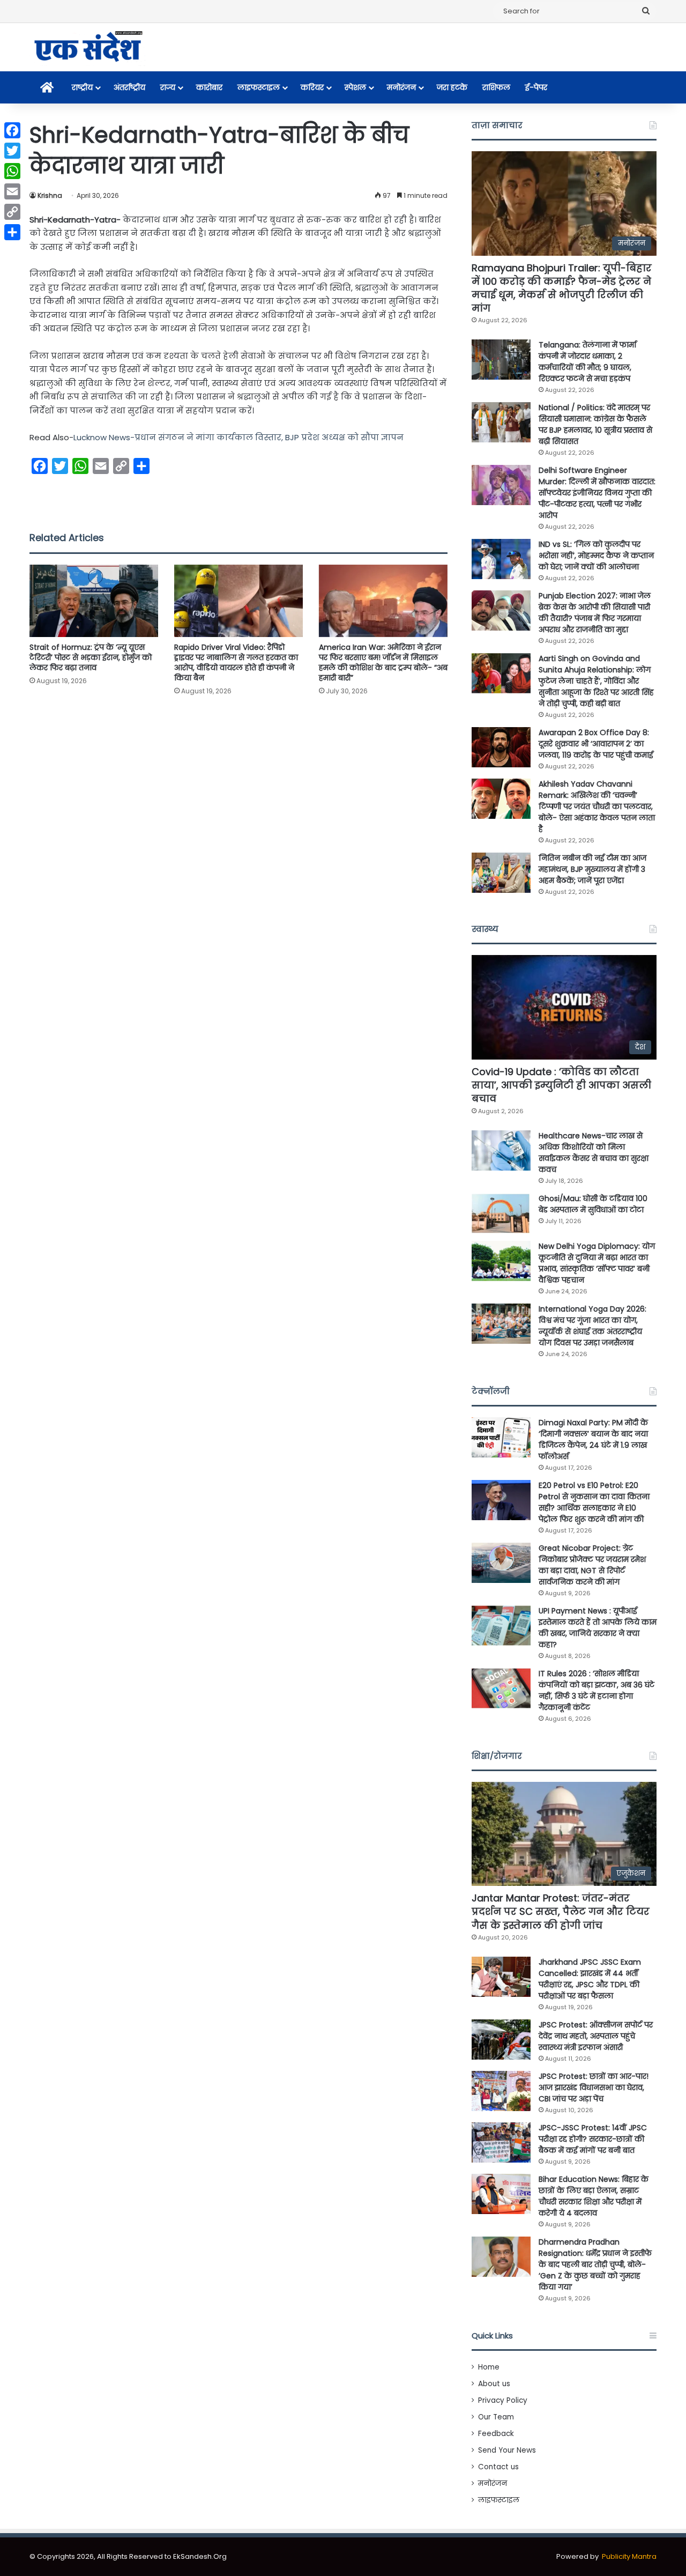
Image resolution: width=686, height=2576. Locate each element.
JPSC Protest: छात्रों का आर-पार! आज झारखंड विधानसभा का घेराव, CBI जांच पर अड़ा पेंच (594, 2088)
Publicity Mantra (629, 2556)
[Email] (12, 191)
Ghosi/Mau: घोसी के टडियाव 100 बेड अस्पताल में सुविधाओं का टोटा (593, 1204)
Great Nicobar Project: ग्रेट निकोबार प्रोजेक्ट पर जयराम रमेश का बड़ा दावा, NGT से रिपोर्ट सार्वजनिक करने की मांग (592, 1565)
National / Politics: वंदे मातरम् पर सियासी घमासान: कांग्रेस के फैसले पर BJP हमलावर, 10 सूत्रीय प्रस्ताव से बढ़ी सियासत (595, 424)
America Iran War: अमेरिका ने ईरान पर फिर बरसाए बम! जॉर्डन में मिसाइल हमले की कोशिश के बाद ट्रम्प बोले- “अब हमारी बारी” (383, 662)
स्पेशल (355, 87)
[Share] (12, 232)
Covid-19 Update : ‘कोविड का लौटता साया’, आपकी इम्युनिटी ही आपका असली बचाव (561, 1085)
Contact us (498, 2467)
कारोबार (209, 87)
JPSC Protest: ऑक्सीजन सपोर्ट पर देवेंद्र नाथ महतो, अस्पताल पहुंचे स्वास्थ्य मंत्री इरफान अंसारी (596, 2036)
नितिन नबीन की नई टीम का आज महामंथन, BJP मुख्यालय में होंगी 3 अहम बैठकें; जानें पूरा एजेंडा (592, 869)
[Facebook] (12, 130)
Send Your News (507, 2450)
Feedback (496, 2434)
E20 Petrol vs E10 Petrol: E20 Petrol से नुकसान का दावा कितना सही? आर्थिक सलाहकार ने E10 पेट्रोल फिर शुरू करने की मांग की (594, 1502)
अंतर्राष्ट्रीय (129, 87)
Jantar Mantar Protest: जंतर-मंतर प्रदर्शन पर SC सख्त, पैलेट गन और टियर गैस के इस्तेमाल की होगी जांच (561, 1911)
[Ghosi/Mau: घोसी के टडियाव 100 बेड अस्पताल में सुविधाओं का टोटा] (501, 1213)
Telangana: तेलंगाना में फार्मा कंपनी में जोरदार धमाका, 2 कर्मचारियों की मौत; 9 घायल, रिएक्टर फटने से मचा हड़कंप (587, 362)
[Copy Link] (12, 212)
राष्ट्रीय (82, 87)
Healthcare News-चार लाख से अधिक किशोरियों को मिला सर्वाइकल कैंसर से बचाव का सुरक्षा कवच (594, 1153)
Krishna (50, 195)
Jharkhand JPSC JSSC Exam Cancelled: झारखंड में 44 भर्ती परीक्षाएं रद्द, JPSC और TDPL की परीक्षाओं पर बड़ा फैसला (590, 1979)
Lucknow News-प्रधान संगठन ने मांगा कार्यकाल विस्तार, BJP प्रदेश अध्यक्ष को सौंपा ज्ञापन (238, 437)
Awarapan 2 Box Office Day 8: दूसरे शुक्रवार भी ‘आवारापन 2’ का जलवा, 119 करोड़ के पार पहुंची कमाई (596, 744)
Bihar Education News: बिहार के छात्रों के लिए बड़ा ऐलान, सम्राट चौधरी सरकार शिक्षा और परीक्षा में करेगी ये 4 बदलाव (594, 2196)
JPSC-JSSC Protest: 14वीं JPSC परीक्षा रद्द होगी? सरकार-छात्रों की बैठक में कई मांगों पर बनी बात (593, 2139)
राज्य (168, 87)
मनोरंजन (401, 87)
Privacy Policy (503, 2400)
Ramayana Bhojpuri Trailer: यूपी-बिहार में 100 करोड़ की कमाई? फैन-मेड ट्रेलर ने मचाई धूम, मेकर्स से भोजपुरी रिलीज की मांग (562, 288)
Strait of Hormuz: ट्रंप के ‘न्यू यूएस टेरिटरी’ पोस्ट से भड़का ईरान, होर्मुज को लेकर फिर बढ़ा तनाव (91, 657)
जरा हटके (452, 87)
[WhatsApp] (12, 171)
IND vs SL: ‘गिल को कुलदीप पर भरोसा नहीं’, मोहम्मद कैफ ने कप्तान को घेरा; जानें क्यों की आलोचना (596, 556)
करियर (312, 87)
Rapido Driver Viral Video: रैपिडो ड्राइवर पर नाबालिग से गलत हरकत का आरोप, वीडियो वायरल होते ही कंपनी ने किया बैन (236, 662)
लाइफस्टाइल (259, 87)
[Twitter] (12, 151)
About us (494, 2384)
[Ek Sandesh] (87, 47)
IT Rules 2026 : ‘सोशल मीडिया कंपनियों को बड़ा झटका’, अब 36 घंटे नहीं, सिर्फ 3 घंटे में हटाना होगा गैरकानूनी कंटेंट (596, 1690)
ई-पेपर (536, 87)
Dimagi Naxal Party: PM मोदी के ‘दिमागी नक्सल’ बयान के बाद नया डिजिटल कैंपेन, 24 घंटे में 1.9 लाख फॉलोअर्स (593, 1439)
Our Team (496, 2417)
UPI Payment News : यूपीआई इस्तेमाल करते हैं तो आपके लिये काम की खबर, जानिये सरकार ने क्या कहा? (598, 1628)
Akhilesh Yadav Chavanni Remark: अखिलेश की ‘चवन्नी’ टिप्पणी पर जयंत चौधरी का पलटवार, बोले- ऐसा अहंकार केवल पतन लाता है (597, 806)
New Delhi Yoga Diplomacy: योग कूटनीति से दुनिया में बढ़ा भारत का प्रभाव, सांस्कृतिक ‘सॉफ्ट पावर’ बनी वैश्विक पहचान (597, 1263)
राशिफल (496, 87)
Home (489, 2367)
